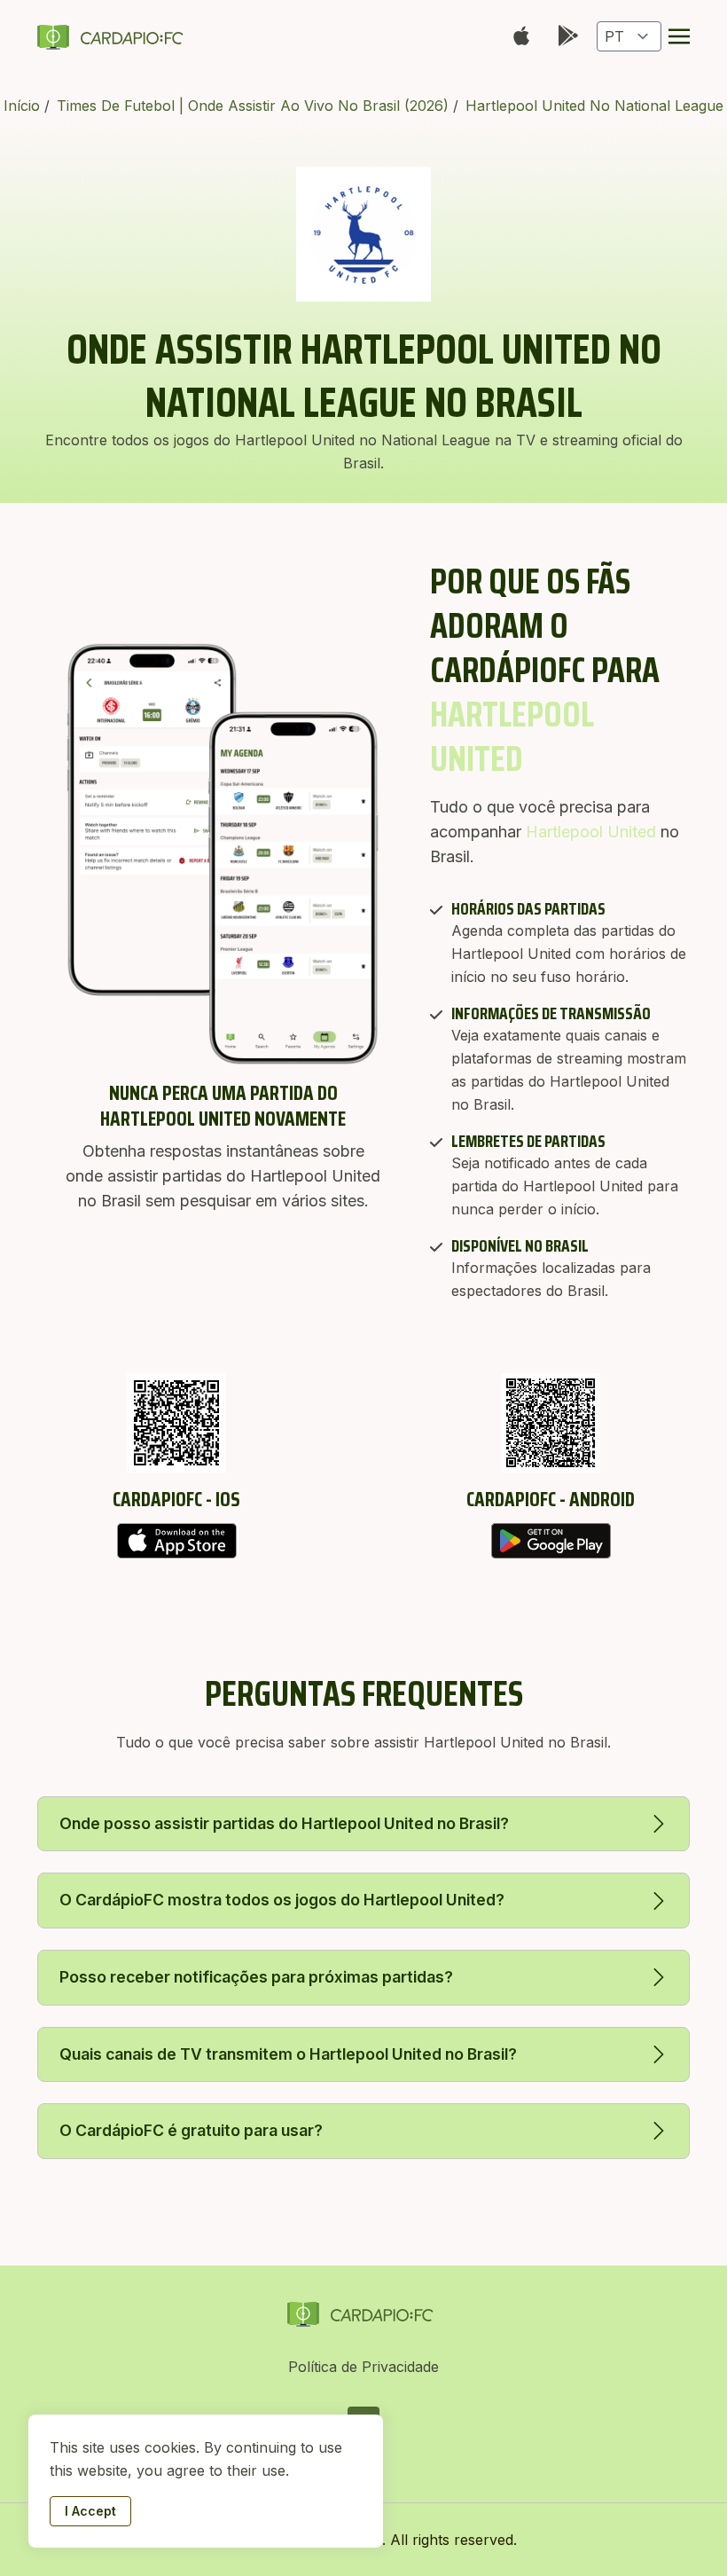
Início (24, 106)
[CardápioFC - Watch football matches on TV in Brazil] (113, 36)
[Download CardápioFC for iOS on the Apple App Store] (176, 1541)
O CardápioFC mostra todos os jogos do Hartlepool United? (282, 1900)
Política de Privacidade (363, 2367)
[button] (679, 36)
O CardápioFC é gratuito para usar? (191, 2130)
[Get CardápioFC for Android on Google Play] (551, 1541)
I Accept (90, 2511)
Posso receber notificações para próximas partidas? (256, 1977)
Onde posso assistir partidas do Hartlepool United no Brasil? (284, 1823)
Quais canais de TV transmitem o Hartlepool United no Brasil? (288, 2054)
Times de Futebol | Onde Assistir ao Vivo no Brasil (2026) (255, 106)
